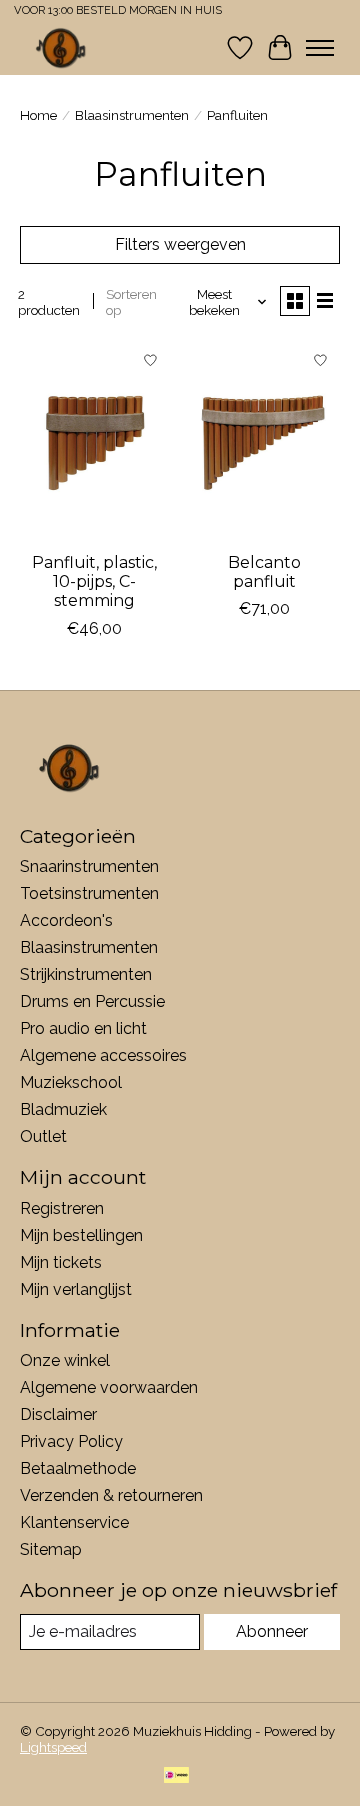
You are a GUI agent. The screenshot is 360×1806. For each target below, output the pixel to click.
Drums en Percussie (92, 1001)
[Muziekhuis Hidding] (61, 47)
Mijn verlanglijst (76, 1289)
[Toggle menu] (320, 48)
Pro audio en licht (83, 1028)
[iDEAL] (176, 1776)
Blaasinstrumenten (132, 115)
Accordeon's (66, 920)
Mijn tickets (61, 1262)
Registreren (62, 1208)
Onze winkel (65, 1360)
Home (38, 115)
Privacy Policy (71, 1441)
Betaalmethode (78, 1468)
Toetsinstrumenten (89, 893)
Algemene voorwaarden (109, 1387)
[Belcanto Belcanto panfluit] (265, 441)
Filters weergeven (180, 244)
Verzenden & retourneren (111, 1495)
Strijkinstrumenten (86, 974)
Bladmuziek (63, 1109)
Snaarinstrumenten (89, 866)
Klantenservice (74, 1522)
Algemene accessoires (103, 1055)
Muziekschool (71, 1082)
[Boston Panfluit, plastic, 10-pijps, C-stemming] (95, 441)
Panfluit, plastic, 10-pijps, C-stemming (94, 581)
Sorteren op (131, 302)
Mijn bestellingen (81, 1235)
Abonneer (272, 1631)
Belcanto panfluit (264, 572)
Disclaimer (58, 1414)
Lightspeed (53, 1747)
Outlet (43, 1136)
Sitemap (51, 1549)
